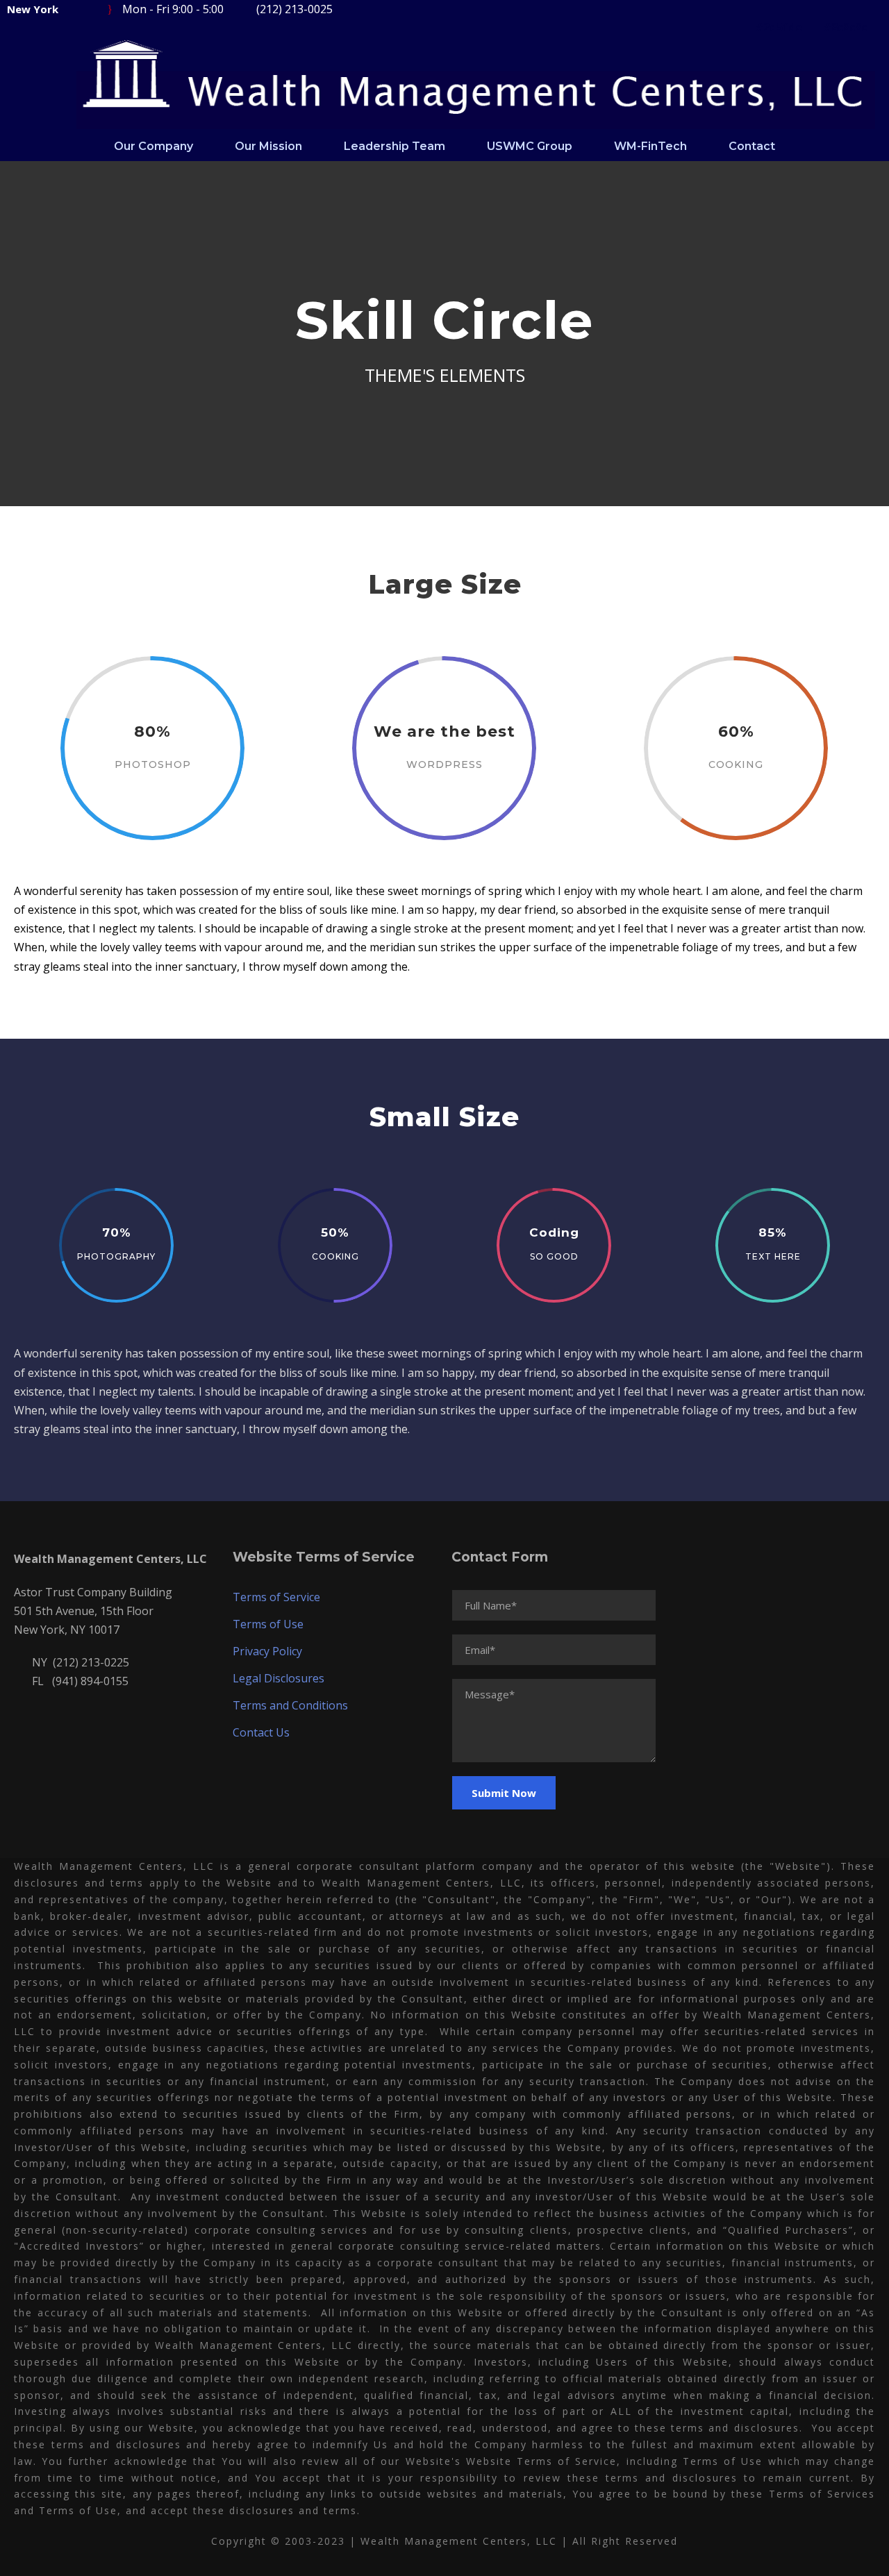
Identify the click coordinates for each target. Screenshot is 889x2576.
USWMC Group (530, 146)
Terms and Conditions (290, 1705)
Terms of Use (268, 1624)
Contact (752, 146)
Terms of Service (276, 1597)
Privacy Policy (267, 1651)
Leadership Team (394, 146)
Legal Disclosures (279, 1678)
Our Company (153, 146)
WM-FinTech (650, 146)
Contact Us (261, 1732)
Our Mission (268, 146)
